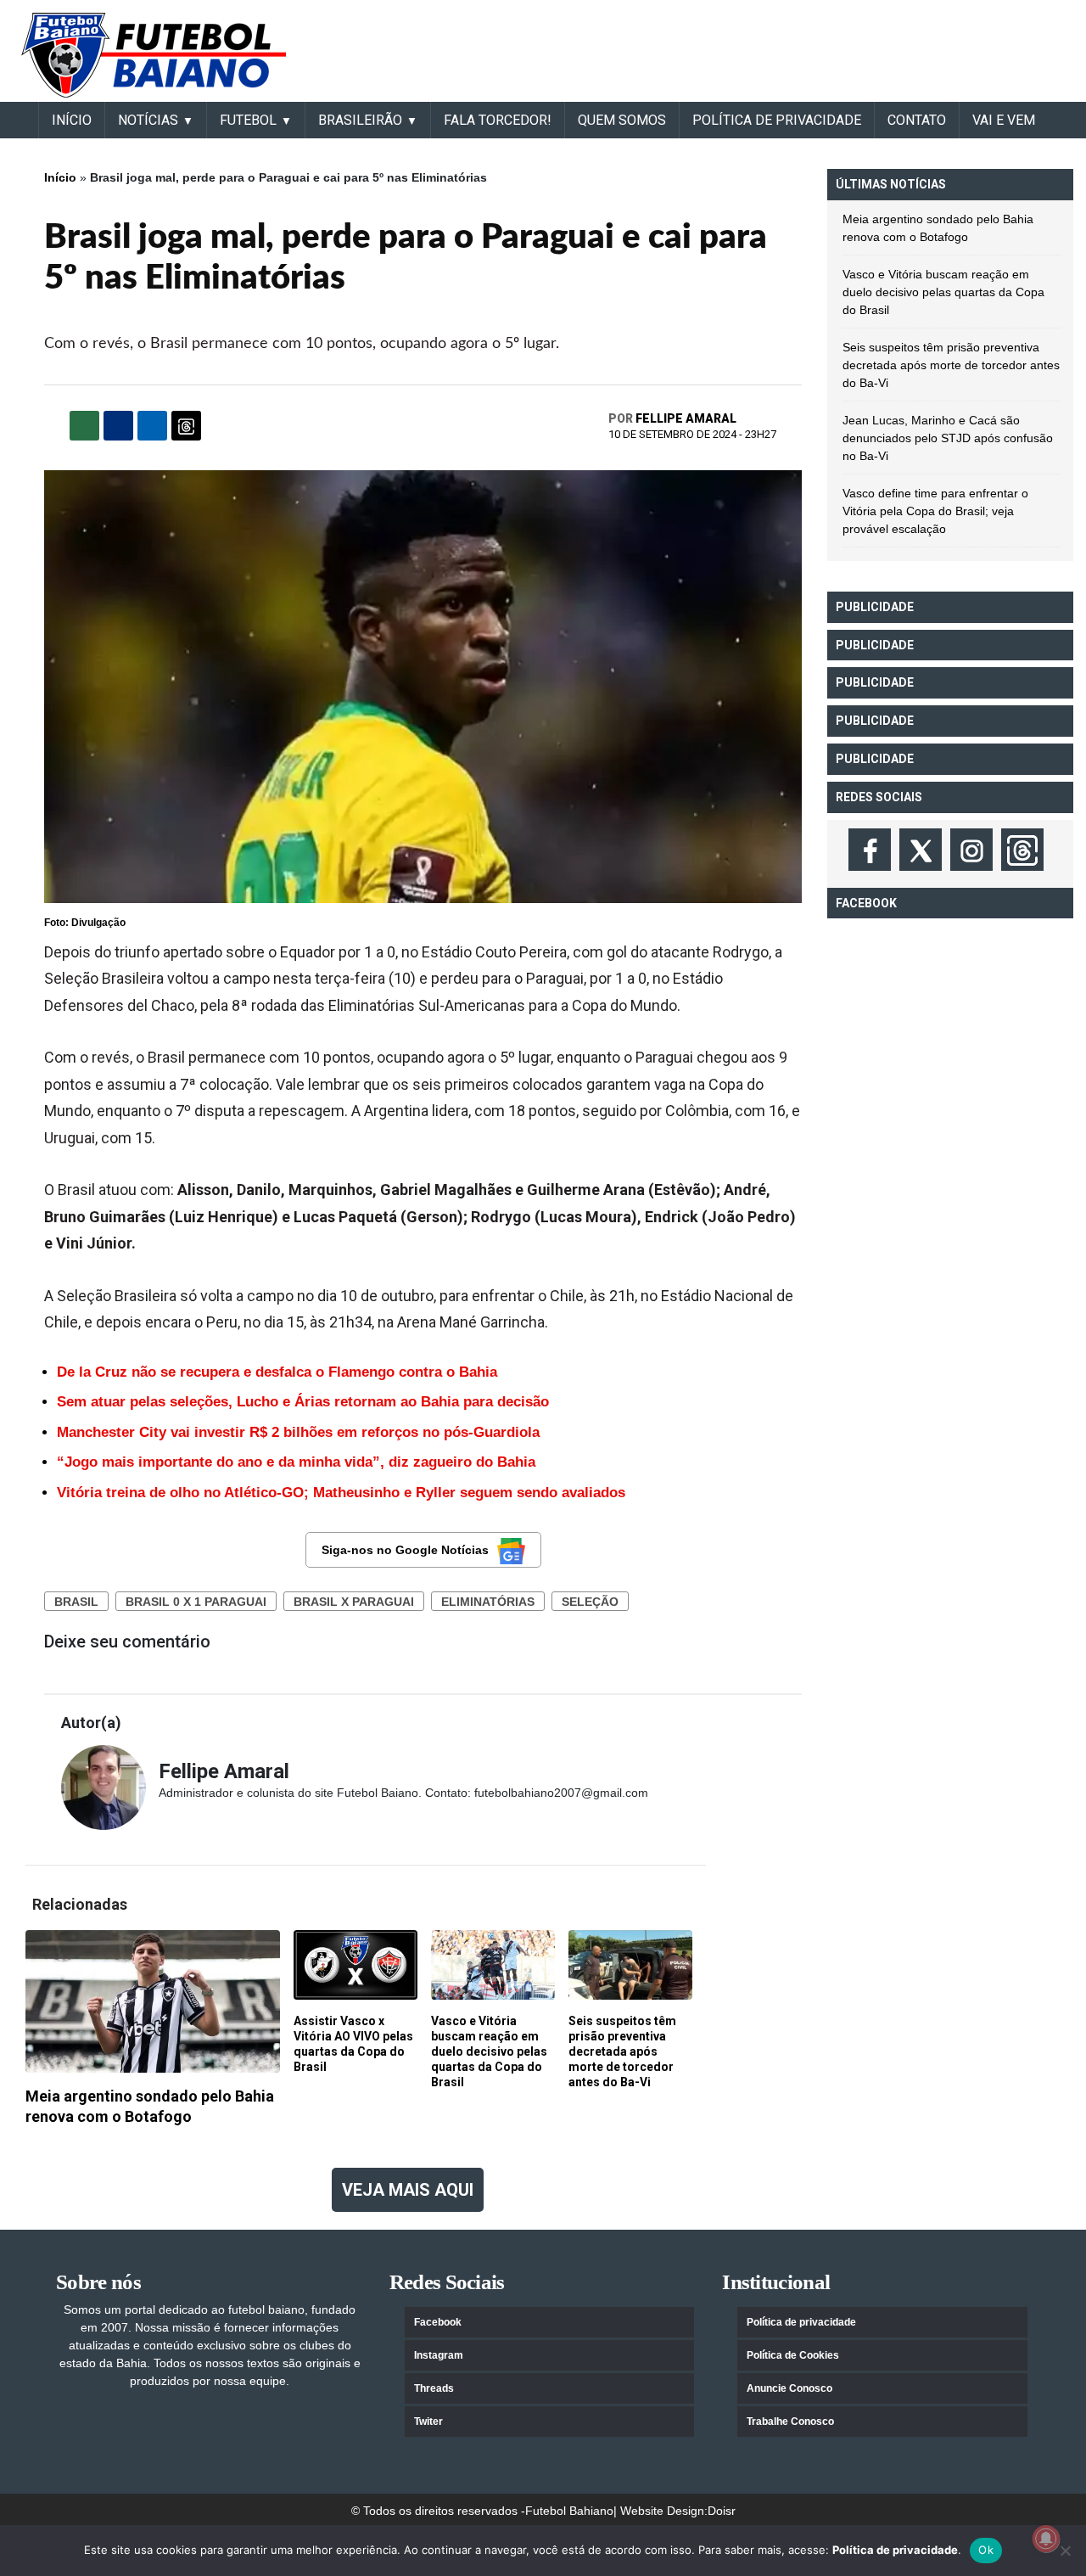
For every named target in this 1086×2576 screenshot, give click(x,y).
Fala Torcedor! (498, 120)
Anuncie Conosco (789, 2388)
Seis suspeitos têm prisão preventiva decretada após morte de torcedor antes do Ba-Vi (951, 365)
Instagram (439, 2355)
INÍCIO (72, 120)
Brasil (76, 1602)
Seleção (590, 1602)
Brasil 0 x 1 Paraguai (196, 1602)
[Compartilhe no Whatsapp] (84, 426)
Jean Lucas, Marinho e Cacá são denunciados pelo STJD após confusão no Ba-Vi (948, 438)
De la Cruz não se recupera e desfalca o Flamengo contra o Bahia (277, 1372)
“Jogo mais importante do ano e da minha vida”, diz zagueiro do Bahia (296, 1462)
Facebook (438, 2322)
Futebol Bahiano (569, 2511)
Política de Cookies (793, 2355)
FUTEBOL (248, 120)
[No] (1065, 2551)
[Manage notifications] (1046, 2539)
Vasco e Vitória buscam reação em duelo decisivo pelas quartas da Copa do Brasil (943, 292)
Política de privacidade (801, 2322)
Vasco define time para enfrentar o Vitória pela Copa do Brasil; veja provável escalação (935, 511)
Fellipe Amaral (686, 418)
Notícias (148, 120)
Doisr (722, 2511)
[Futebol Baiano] (154, 54)
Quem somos (622, 120)
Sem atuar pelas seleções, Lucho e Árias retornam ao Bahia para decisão (303, 1402)
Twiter (428, 2422)
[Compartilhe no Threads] (186, 426)
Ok (986, 2550)
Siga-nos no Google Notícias (405, 1550)
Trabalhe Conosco (790, 2422)
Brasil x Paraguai (354, 1602)
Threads (434, 2388)
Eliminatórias (488, 1602)
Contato (917, 120)
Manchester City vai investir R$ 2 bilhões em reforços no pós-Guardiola (298, 1432)
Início (60, 177)
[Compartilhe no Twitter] (152, 426)
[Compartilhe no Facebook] (118, 426)
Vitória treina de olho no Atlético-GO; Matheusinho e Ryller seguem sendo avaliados (341, 1493)
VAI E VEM (1004, 120)
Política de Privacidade (777, 120)
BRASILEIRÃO (360, 120)
